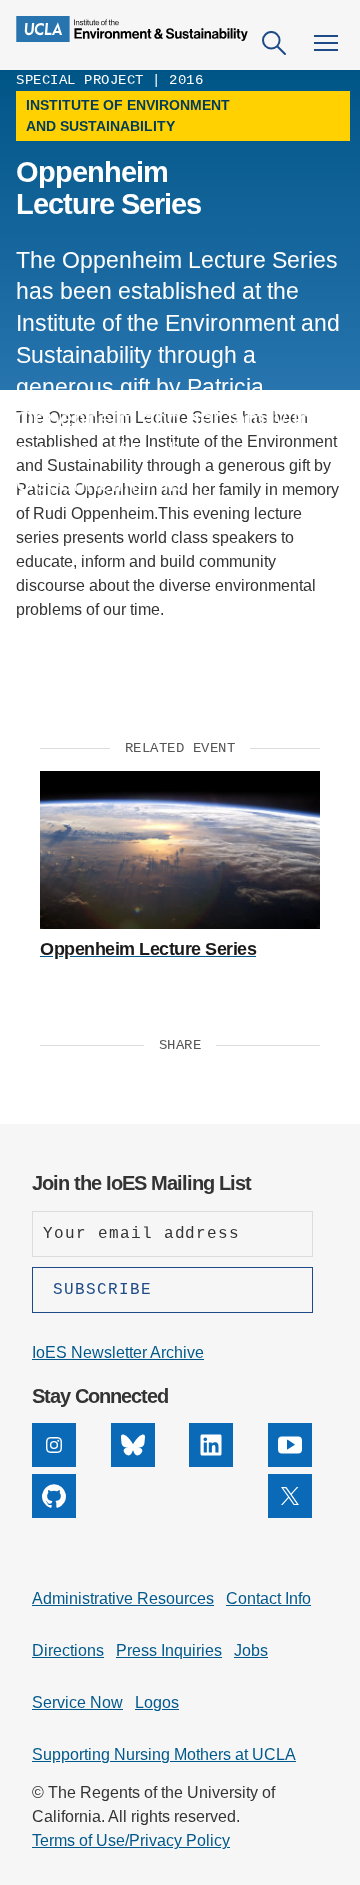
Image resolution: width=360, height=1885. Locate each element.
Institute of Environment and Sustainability (128, 115)
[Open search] (274, 43)
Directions (68, 1650)
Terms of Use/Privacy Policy (131, 1840)
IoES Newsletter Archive (118, 1352)
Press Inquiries (169, 1650)
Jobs (251, 1650)
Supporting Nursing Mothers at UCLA (164, 1754)
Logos (157, 1702)
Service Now (77, 1702)
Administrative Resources (123, 1598)
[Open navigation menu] (326, 43)
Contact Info (268, 1598)
